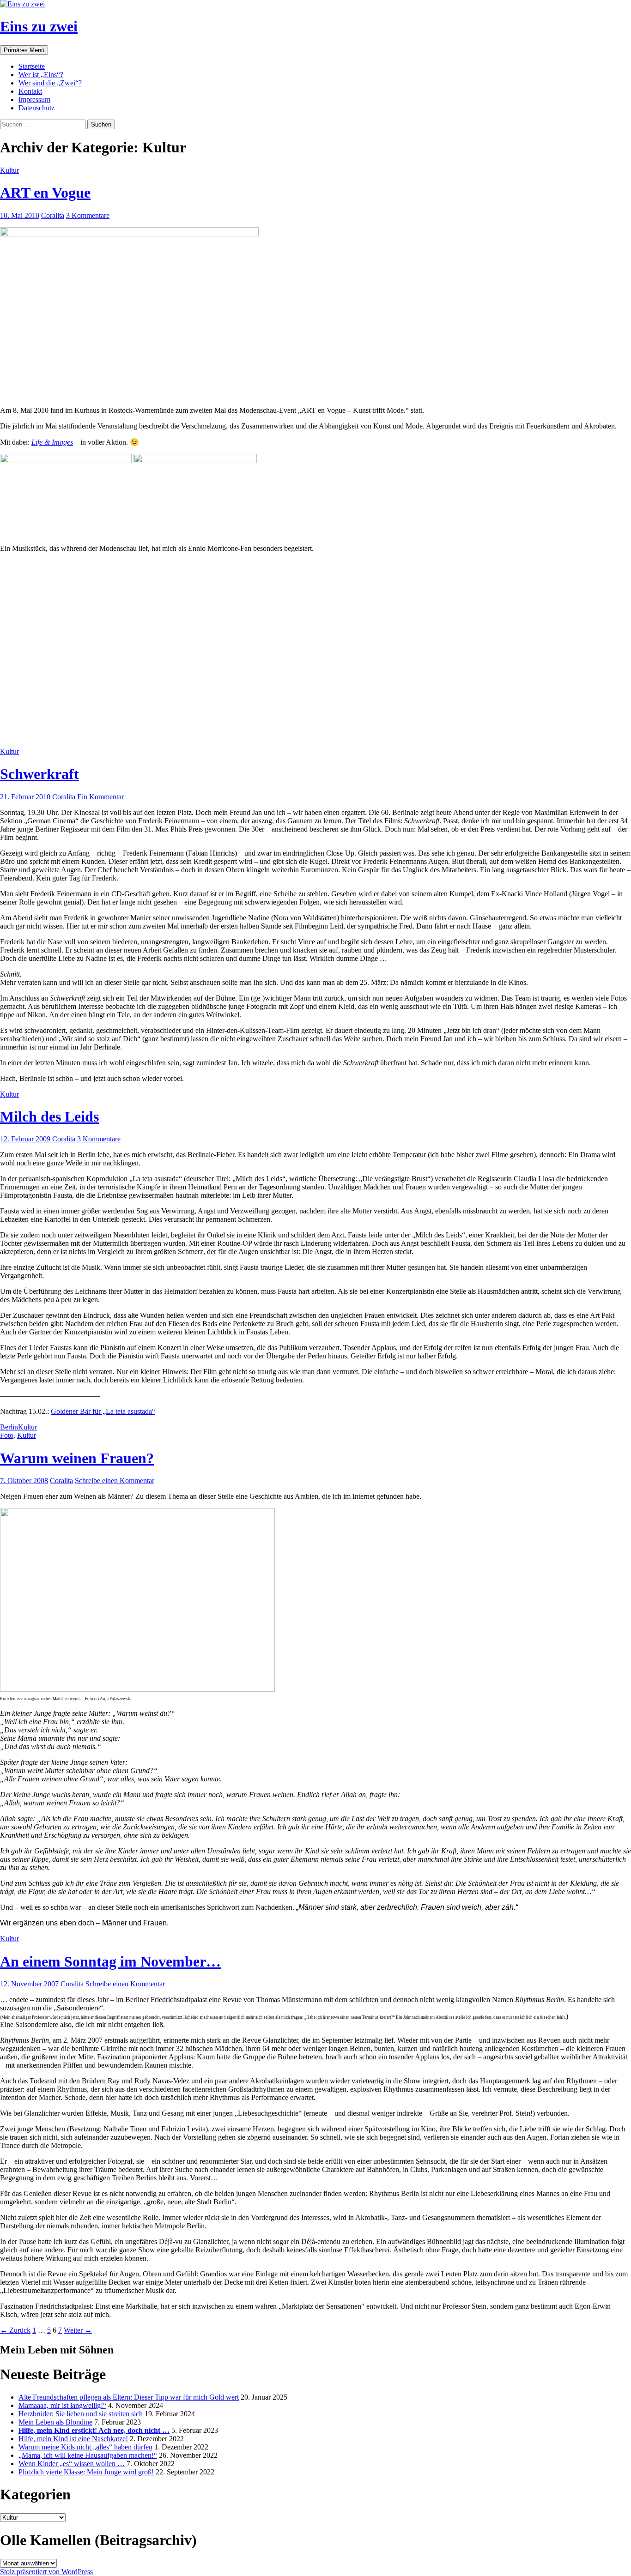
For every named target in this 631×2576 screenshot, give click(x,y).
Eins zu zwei (39, 26)
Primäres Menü (24, 50)
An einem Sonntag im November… (110, 1961)
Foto (7, 1435)
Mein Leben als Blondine (55, 2422)
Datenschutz (36, 108)
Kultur (9, 170)
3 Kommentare (88, 215)
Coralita (53, 215)
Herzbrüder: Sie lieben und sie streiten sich (81, 2414)
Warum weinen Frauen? (77, 1458)
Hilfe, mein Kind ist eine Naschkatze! (73, 2439)
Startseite (32, 66)
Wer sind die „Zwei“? (50, 83)
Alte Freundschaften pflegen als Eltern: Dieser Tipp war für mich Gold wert (129, 2397)
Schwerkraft (39, 774)
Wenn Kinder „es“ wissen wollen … (72, 2464)
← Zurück (15, 2330)
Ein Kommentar (100, 797)
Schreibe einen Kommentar (115, 1481)
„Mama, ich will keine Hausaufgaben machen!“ (88, 2455)
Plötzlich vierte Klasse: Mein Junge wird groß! (86, 2472)
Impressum (34, 100)
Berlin (9, 1427)
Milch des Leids (49, 1116)
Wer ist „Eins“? (41, 75)
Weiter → (78, 2330)
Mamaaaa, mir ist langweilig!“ (62, 2405)
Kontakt (30, 91)
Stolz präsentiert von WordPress (46, 2572)
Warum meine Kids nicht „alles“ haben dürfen (85, 2447)
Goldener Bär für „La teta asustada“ (103, 1411)
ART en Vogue (45, 193)
